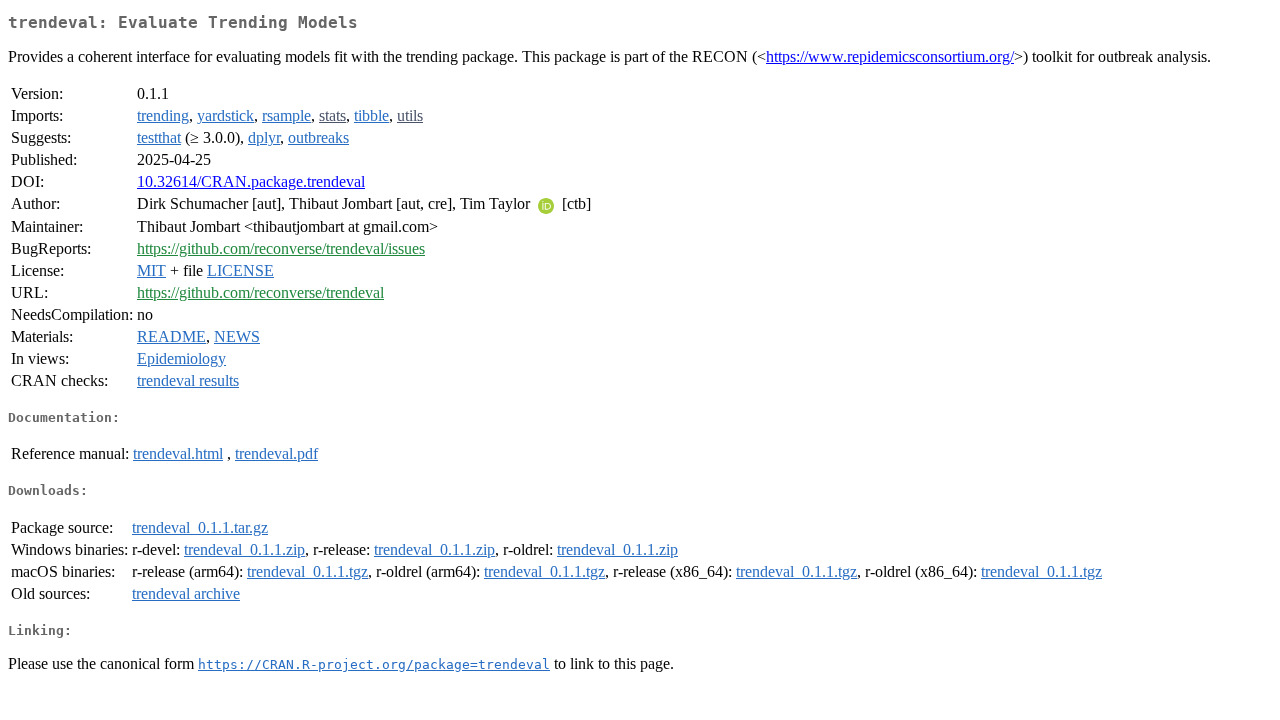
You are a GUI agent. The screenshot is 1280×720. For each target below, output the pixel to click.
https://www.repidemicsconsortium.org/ (890, 56)
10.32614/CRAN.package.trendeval (251, 181)
